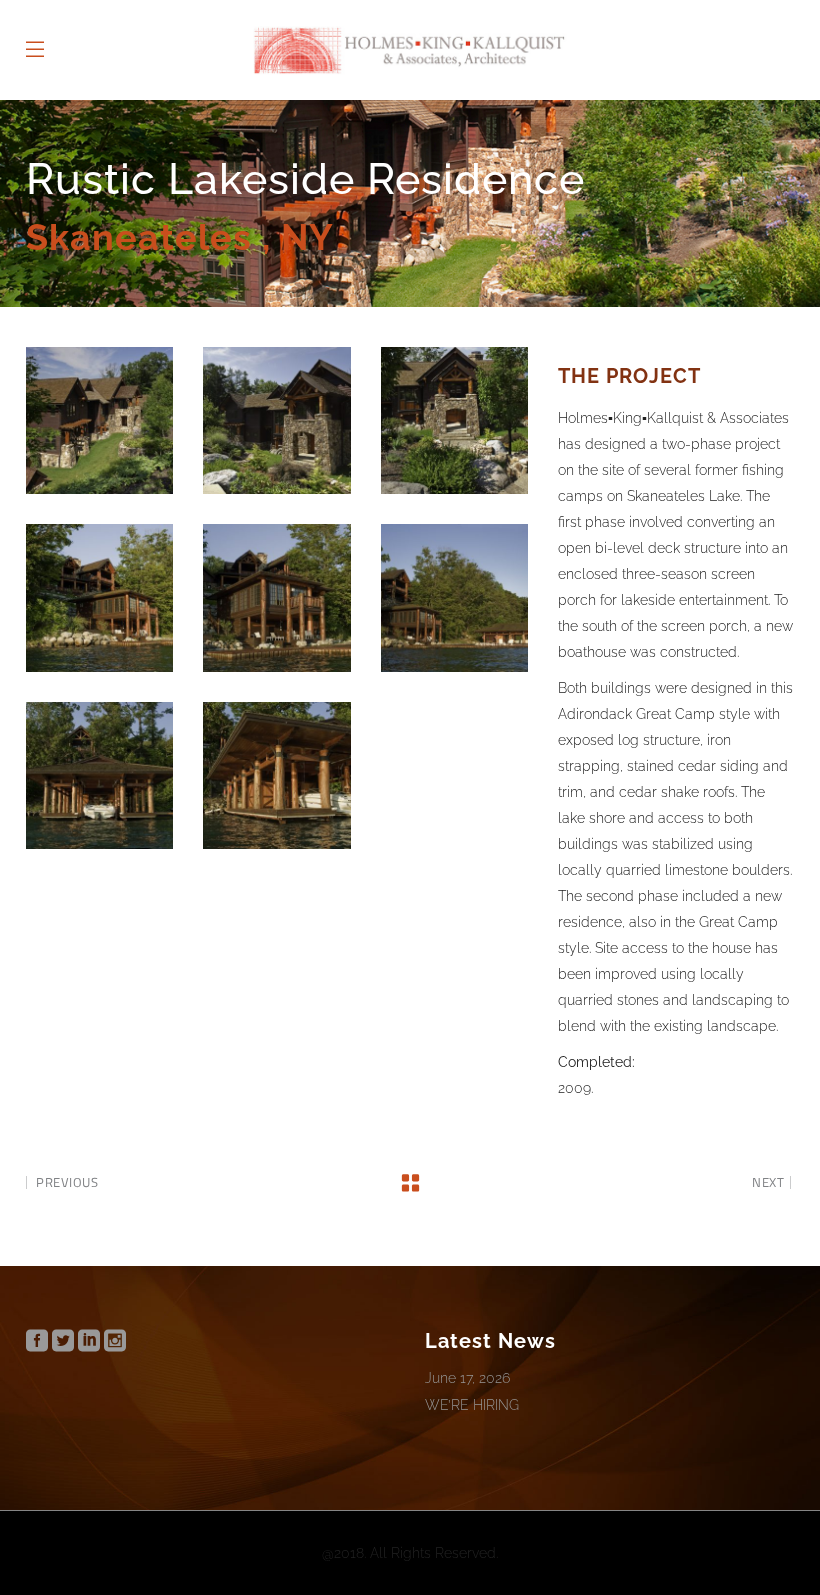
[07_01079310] (99, 775)
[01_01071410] (99, 420)
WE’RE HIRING (472, 1405)
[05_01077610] (276, 597)
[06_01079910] (454, 597)
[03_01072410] (454, 420)
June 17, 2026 (467, 1378)
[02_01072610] (276, 420)
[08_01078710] (276, 775)
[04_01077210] (99, 597)
